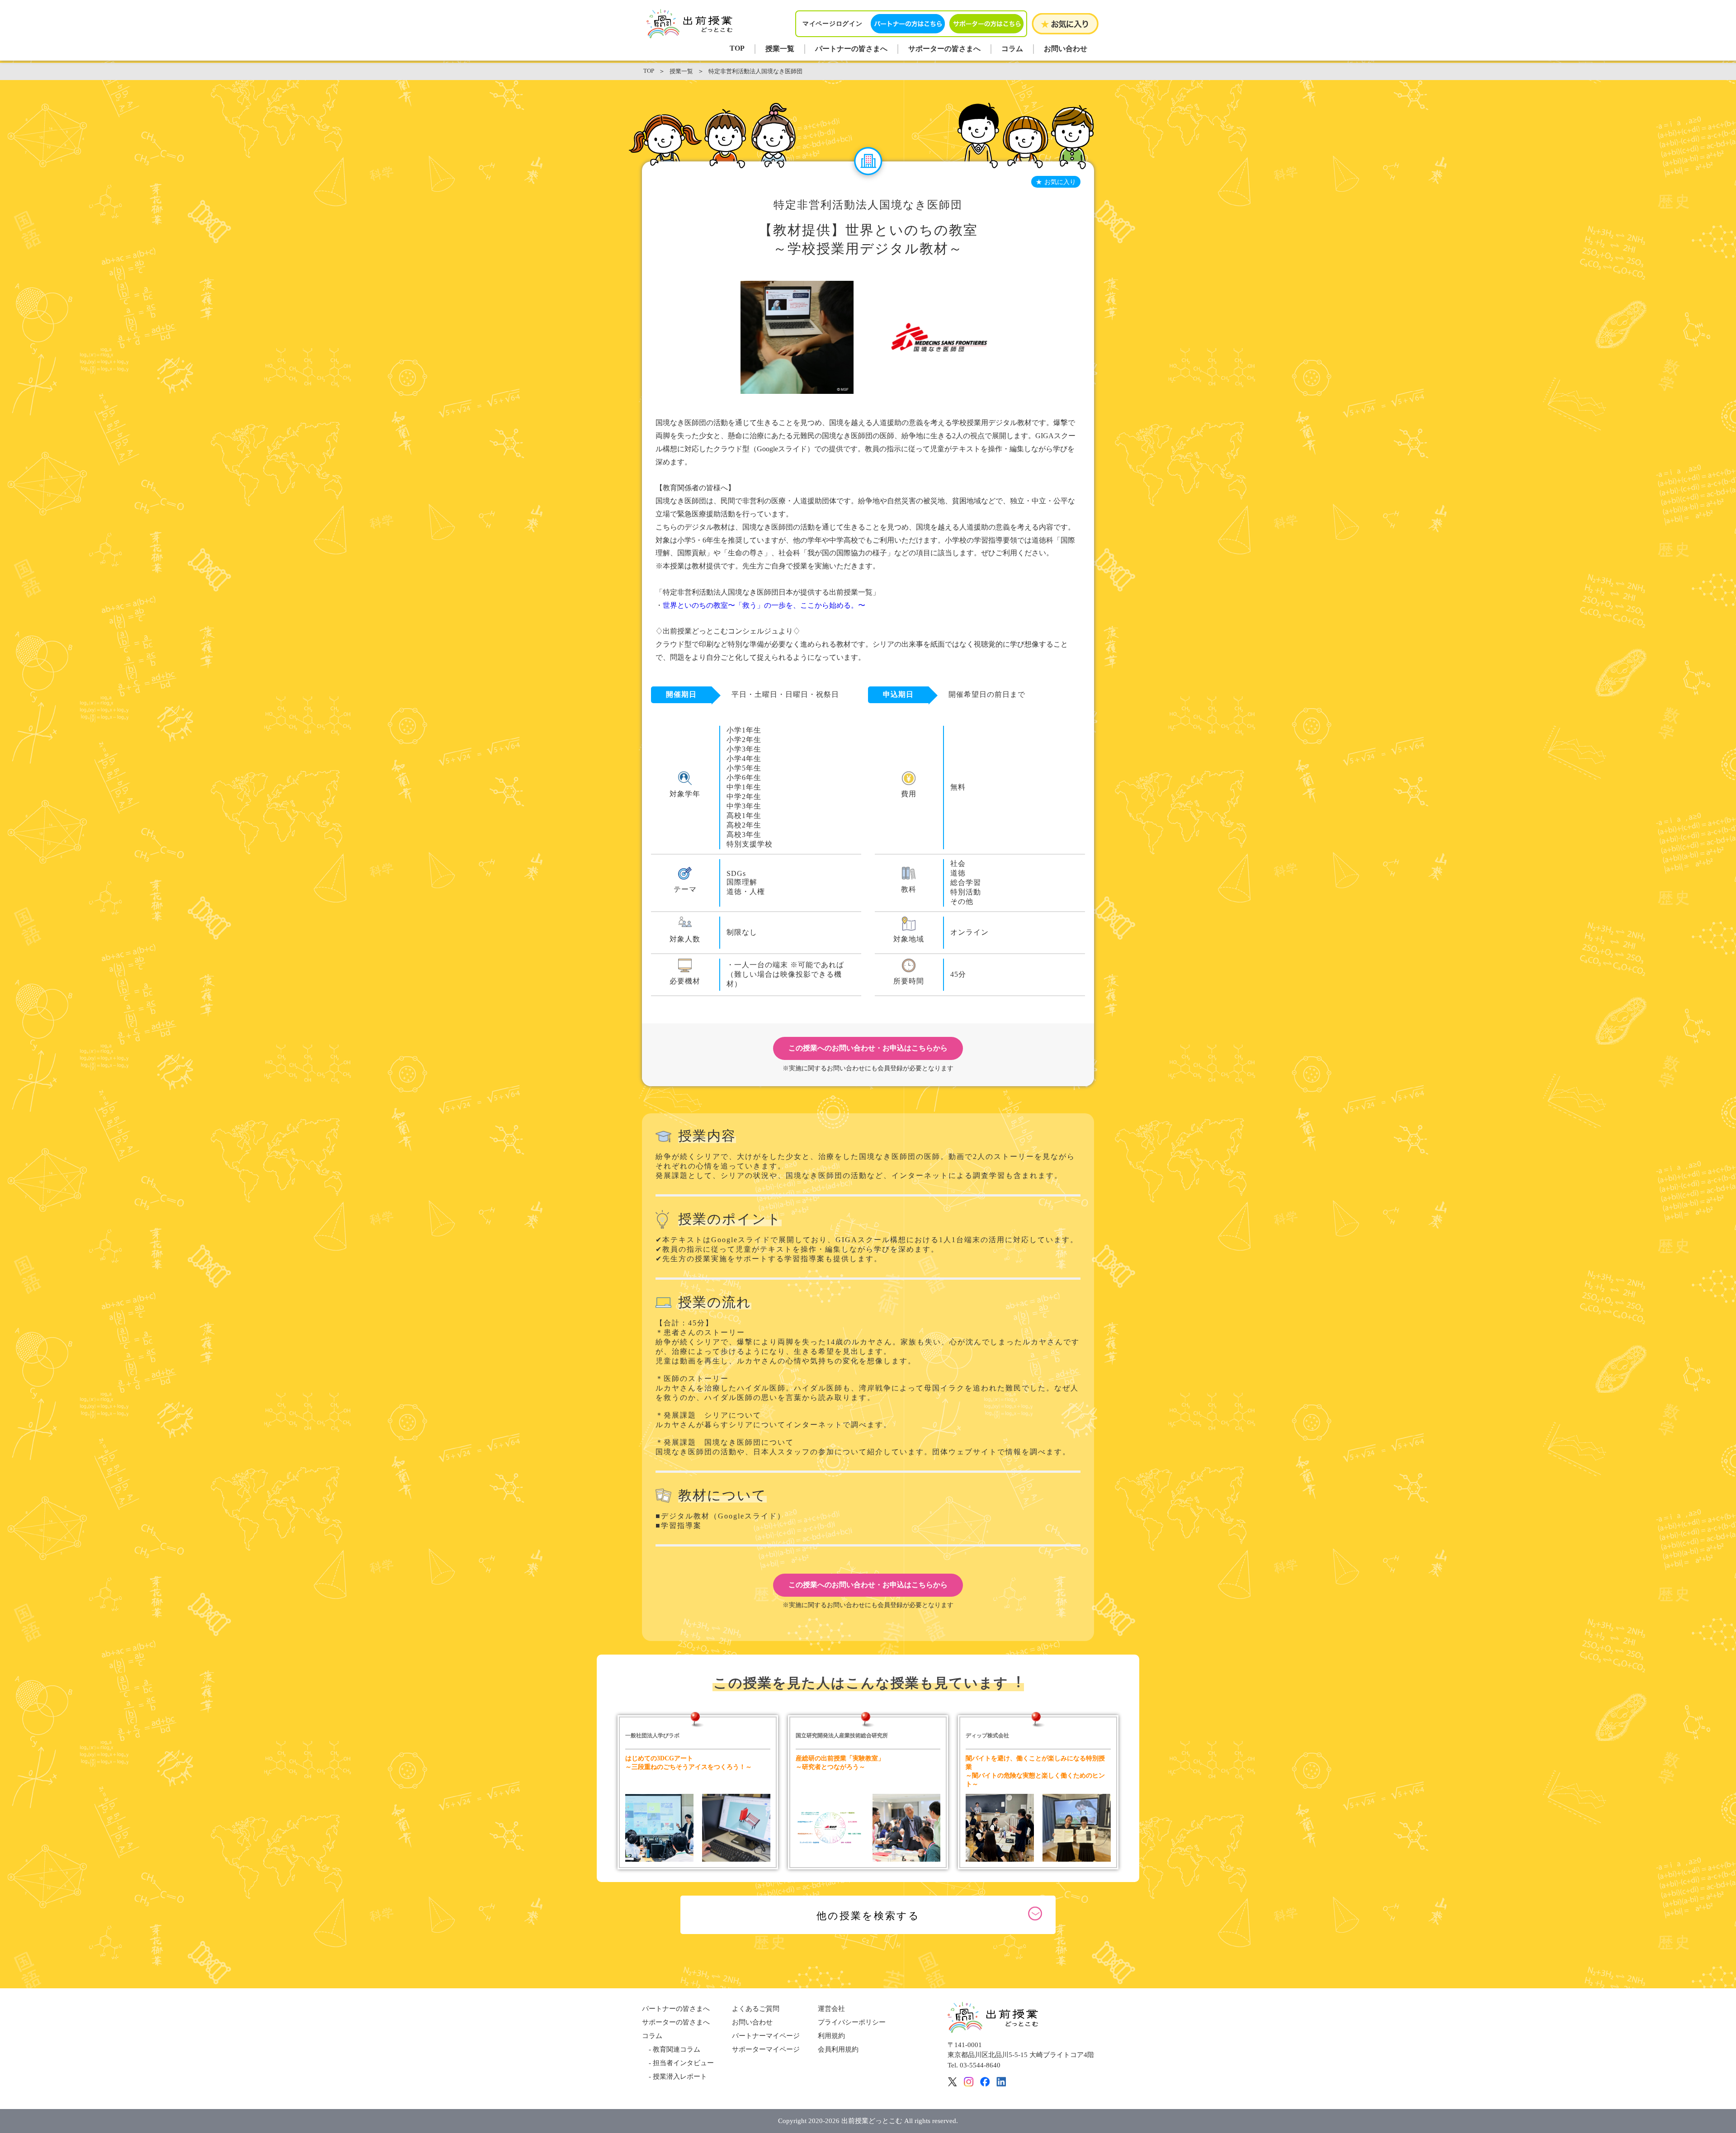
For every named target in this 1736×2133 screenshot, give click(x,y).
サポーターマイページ (766, 2049)
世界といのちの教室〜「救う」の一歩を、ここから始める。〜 (764, 605)
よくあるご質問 (756, 2009)
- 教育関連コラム (671, 2049)
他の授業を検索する (868, 1916)
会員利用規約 (838, 2049)
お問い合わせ (1066, 49)
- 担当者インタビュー (678, 2063)
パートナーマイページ (766, 2036)
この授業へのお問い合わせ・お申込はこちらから (868, 1048)
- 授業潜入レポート (675, 2076)
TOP (737, 48)
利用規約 (831, 2036)
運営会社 (831, 2009)
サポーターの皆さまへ (944, 49)
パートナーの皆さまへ (851, 49)
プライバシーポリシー (852, 2022)
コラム (1012, 49)
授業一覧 (780, 49)
